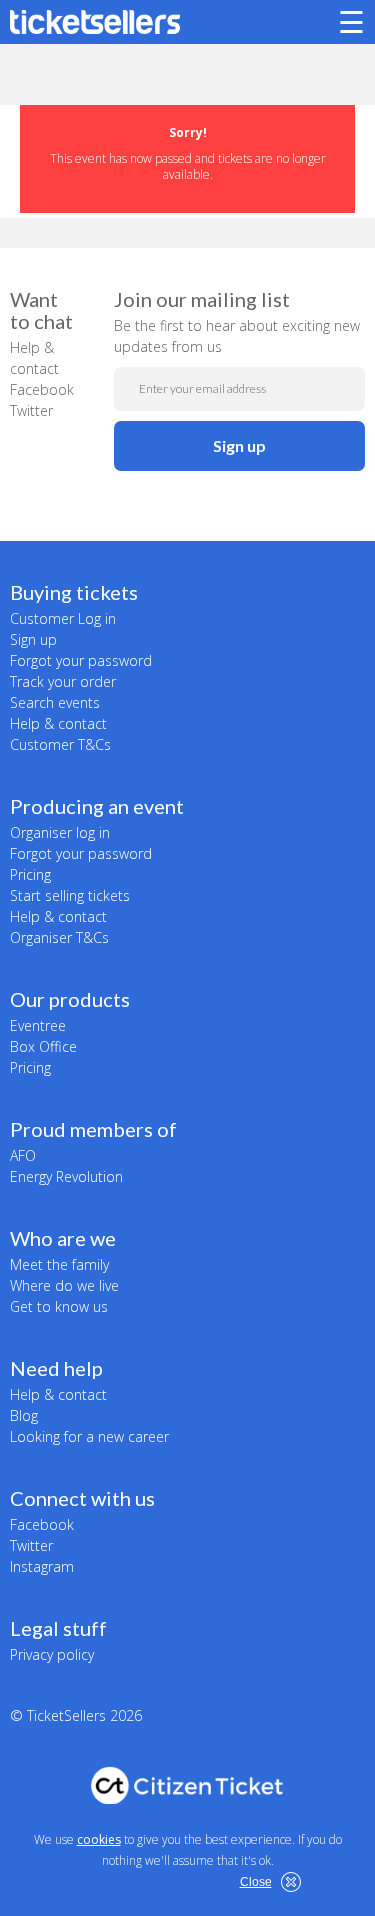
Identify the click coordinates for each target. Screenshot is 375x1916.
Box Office (43, 1046)
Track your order (63, 681)
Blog (24, 1415)
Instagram (42, 1566)
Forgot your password (81, 660)
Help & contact (58, 723)
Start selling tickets (70, 895)
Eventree (38, 1025)
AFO (23, 1155)
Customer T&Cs (60, 744)
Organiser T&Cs (59, 937)
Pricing (30, 874)
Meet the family (59, 1264)
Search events (55, 702)
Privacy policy (52, 1654)
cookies (99, 1839)
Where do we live (64, 1285)
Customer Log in (63, 618)
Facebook (42, 389)
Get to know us (59, 1306)
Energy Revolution (66, 1176)
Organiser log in (60, 832)
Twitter (31, 410)
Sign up (239, 445)
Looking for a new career (89, 1436)
